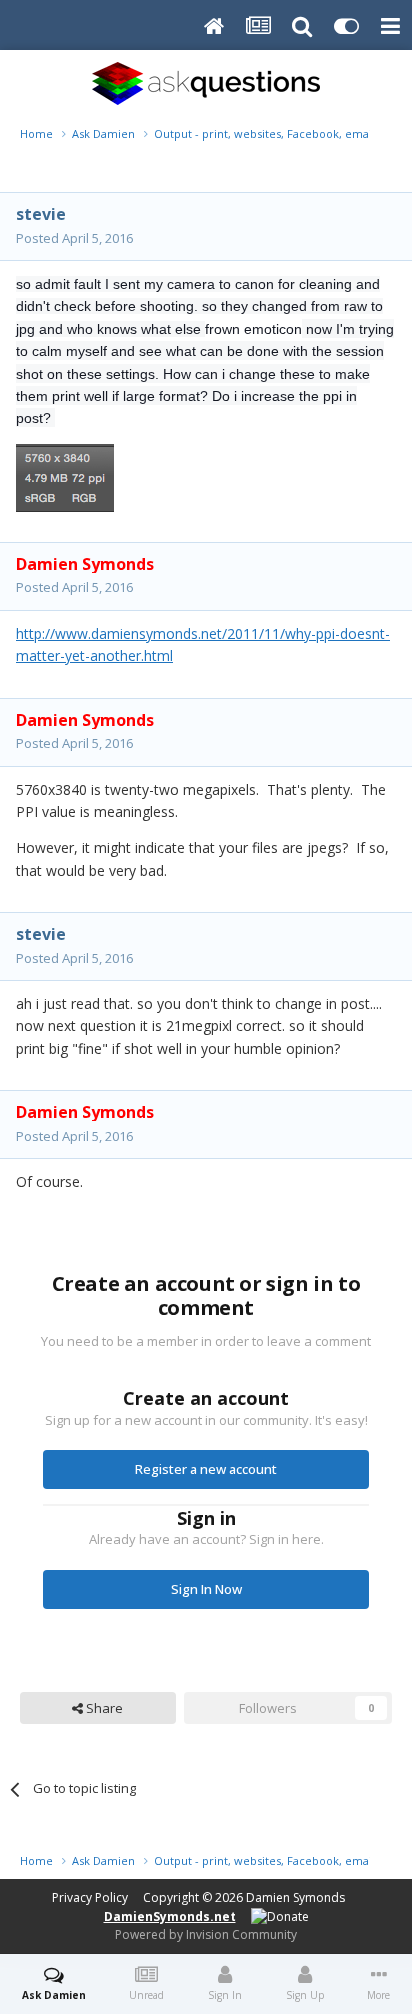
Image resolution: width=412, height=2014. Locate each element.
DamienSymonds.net (170, 1916)
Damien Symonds (295, 1897)
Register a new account (206, 1469)
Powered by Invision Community (206, 1934)
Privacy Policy (90, 1897)
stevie (41, 214)
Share (103, 1708)
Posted (74, 238)
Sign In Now (206, 1589)
